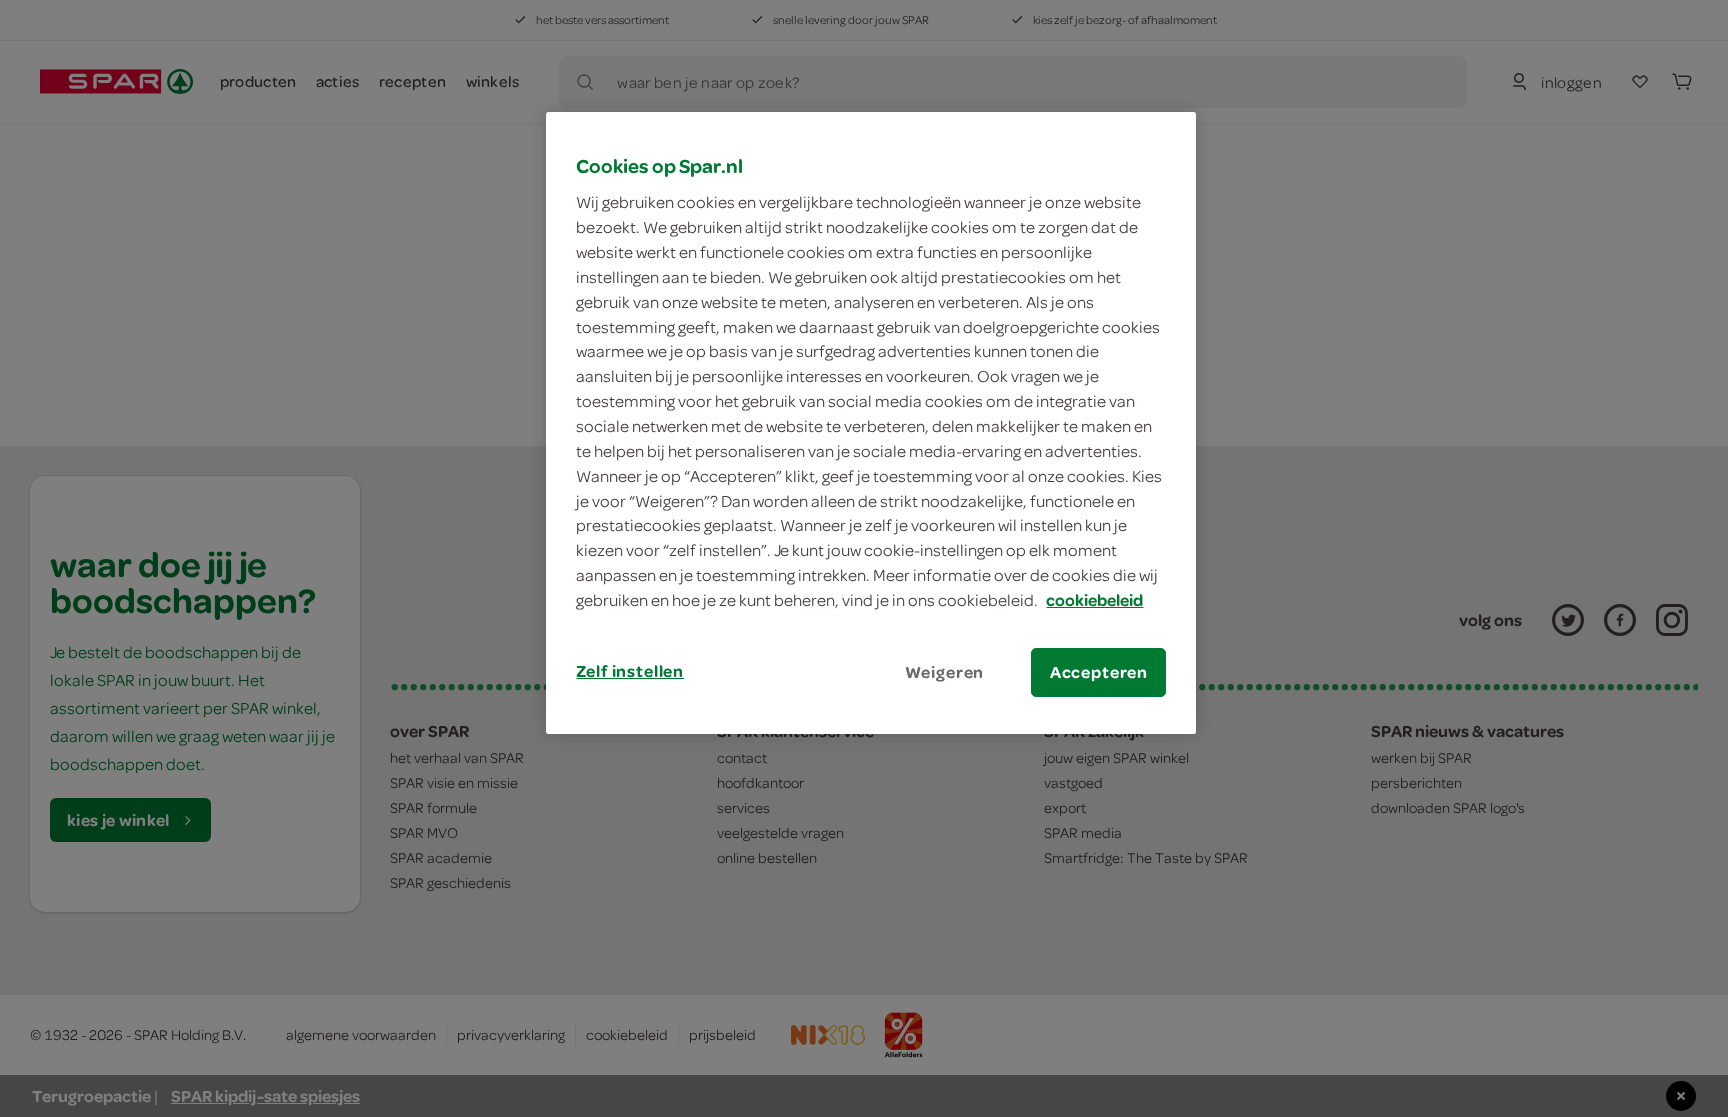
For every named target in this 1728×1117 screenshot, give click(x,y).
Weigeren (945, 672)
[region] (871, 423)
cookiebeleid (1094, 600)
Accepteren (1099, 672)
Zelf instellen (630, 671)
